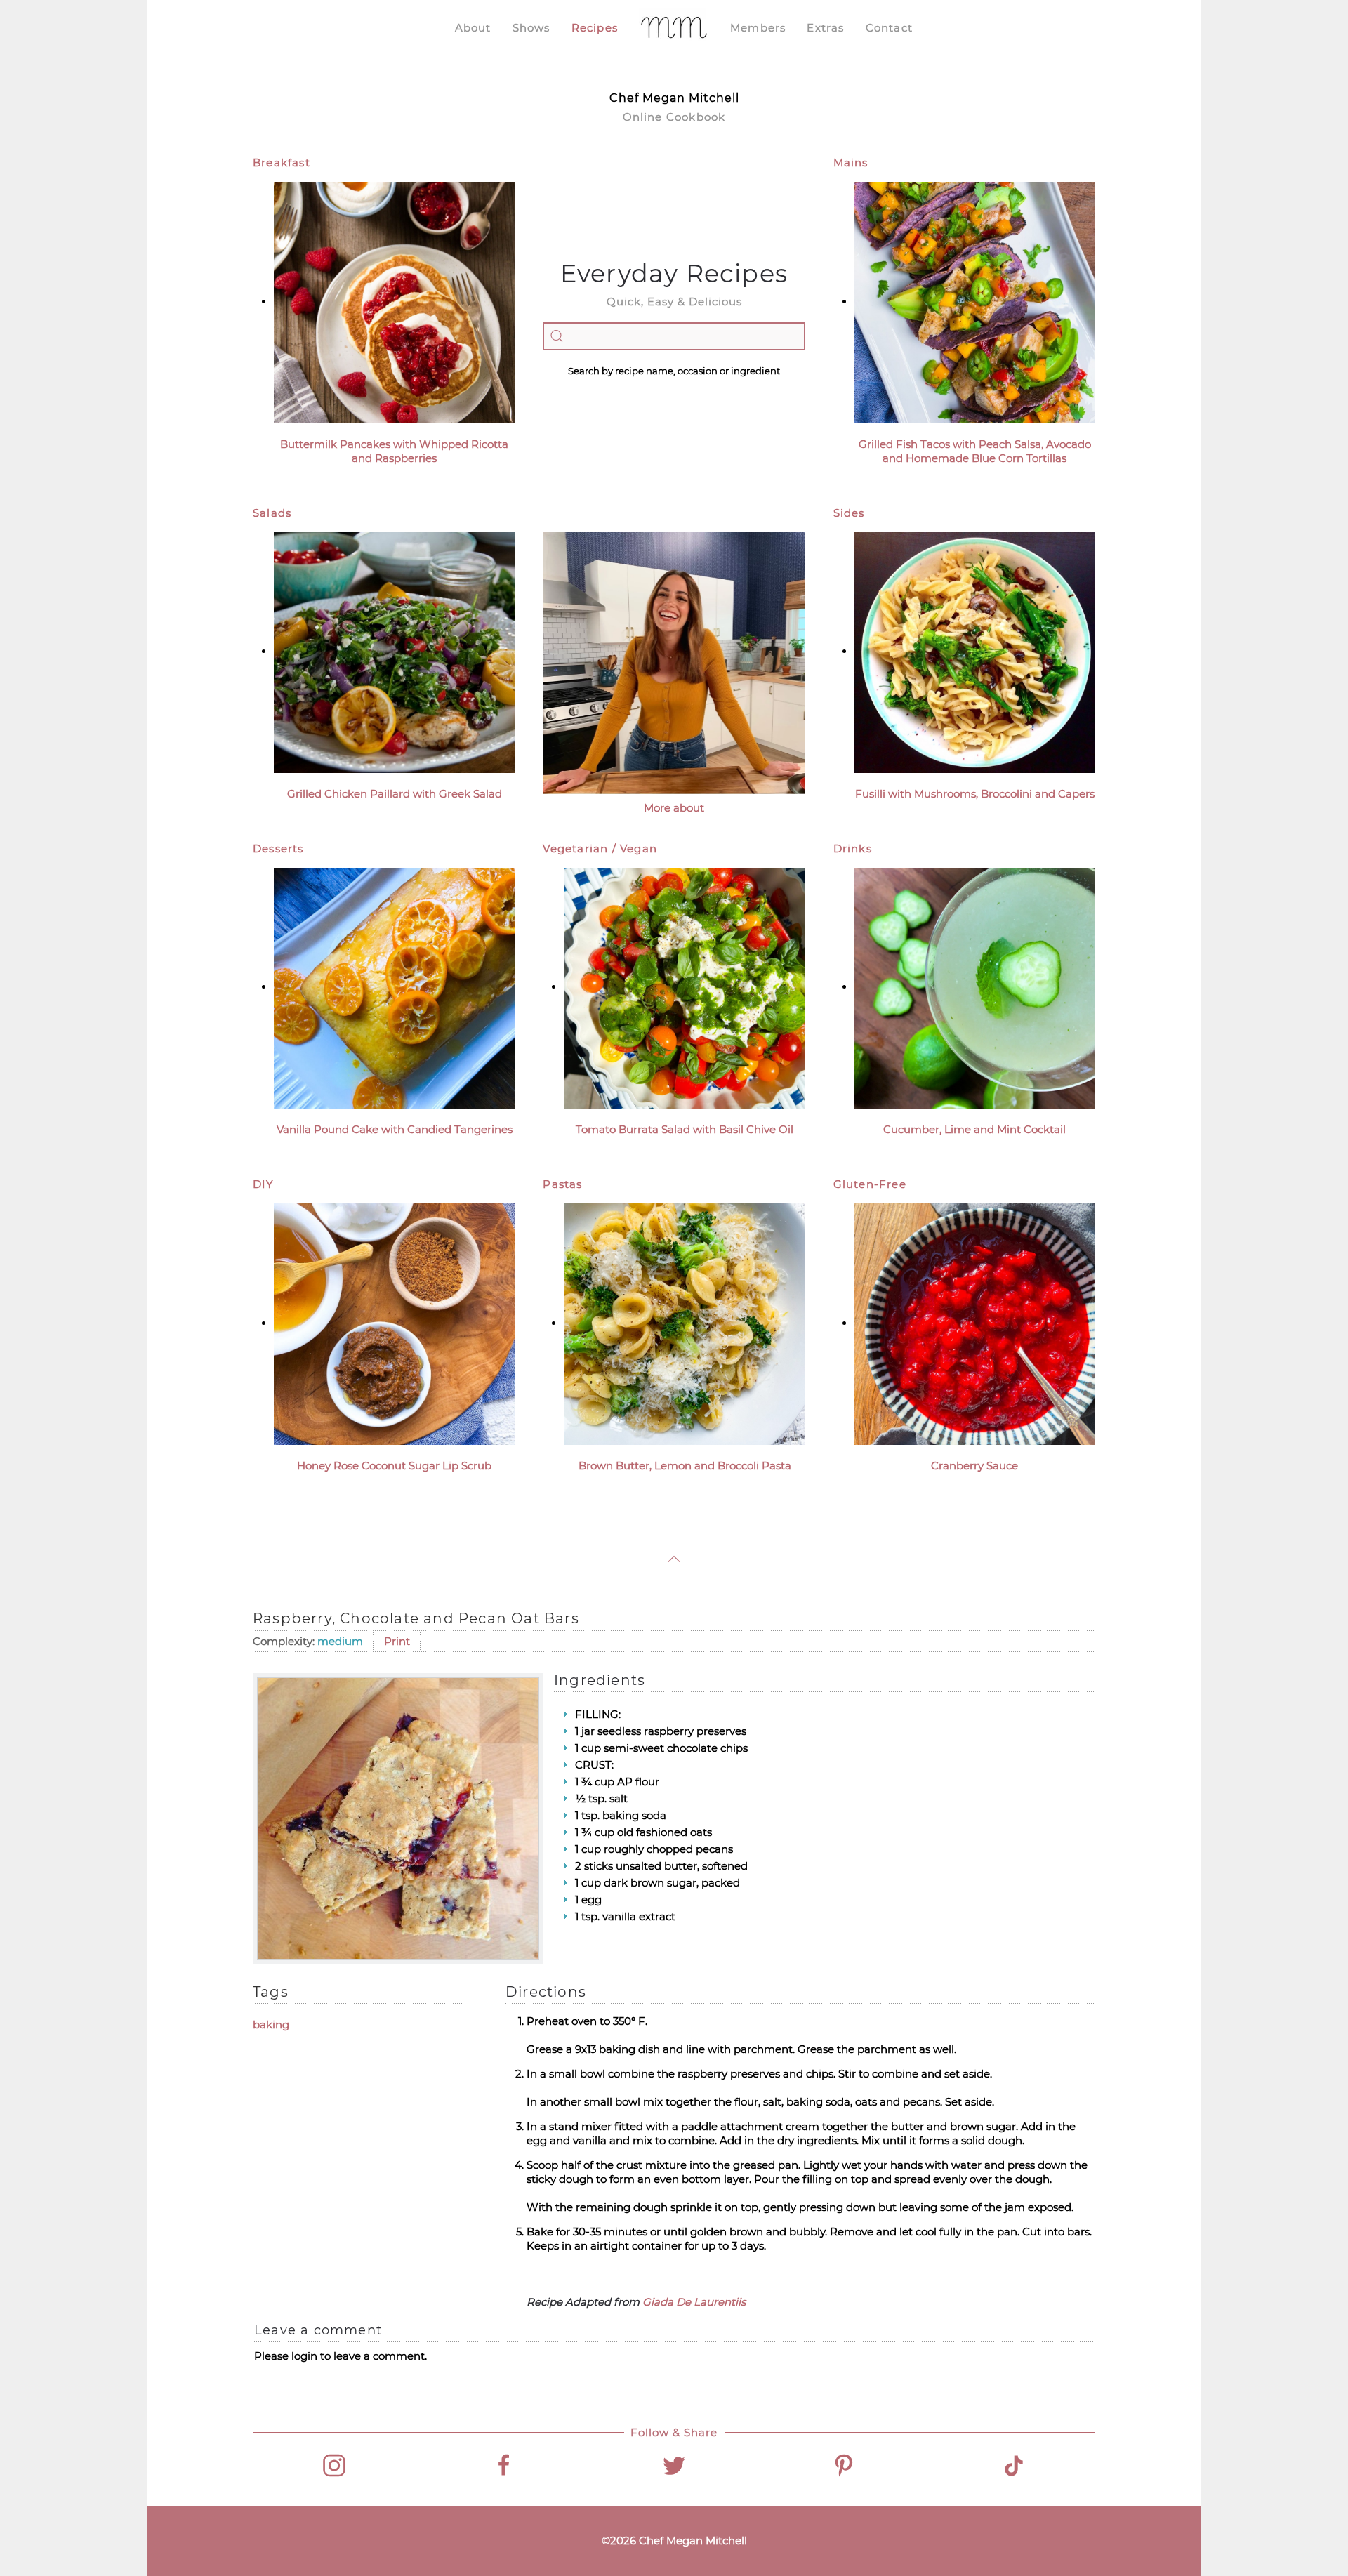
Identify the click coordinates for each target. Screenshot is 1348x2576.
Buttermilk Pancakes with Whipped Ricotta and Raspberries (394, 451)
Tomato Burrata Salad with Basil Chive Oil (685, 1129)
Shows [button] (531, 28)
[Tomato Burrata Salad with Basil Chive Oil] (684, 987)
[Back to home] (674, 28)
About (473, 28)
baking (271, 2025)
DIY (264, 1184)
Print (397, 1641)
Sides (849, 513)
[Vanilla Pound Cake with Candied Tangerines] (394, 987)
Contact (889, 28)
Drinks (853, 848)
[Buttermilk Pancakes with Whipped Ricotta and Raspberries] (394, 302)
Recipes (595, 28)
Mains (851, 163)
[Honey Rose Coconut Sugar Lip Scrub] (394, 1323)
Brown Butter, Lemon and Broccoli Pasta (685, 1466)
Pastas (562, 1184)
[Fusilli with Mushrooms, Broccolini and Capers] (975, 651)
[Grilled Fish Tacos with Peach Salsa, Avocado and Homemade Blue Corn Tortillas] (975, 302)
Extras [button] (825, 28)
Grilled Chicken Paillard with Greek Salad (395, 794)
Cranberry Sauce (974, 1466)
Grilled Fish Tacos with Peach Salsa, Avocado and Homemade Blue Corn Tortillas (975, 451)
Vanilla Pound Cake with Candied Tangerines (395, 1129)
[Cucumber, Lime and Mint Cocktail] (975, 987)
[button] (674, 1559)
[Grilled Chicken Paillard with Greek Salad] (394, 651)
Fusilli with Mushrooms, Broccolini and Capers (975, 794)
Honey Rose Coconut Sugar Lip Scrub (394, 1466)
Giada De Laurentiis (694, 2302)
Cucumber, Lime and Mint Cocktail (974, 1129)
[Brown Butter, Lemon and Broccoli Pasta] (684, 1323)
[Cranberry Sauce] (975, 1323)
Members (758, 28)
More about (674, 808)
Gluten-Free (870, 1184)
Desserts (278, 848)
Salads (272, 513)
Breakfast (282, 163)
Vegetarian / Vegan (600, 848)
